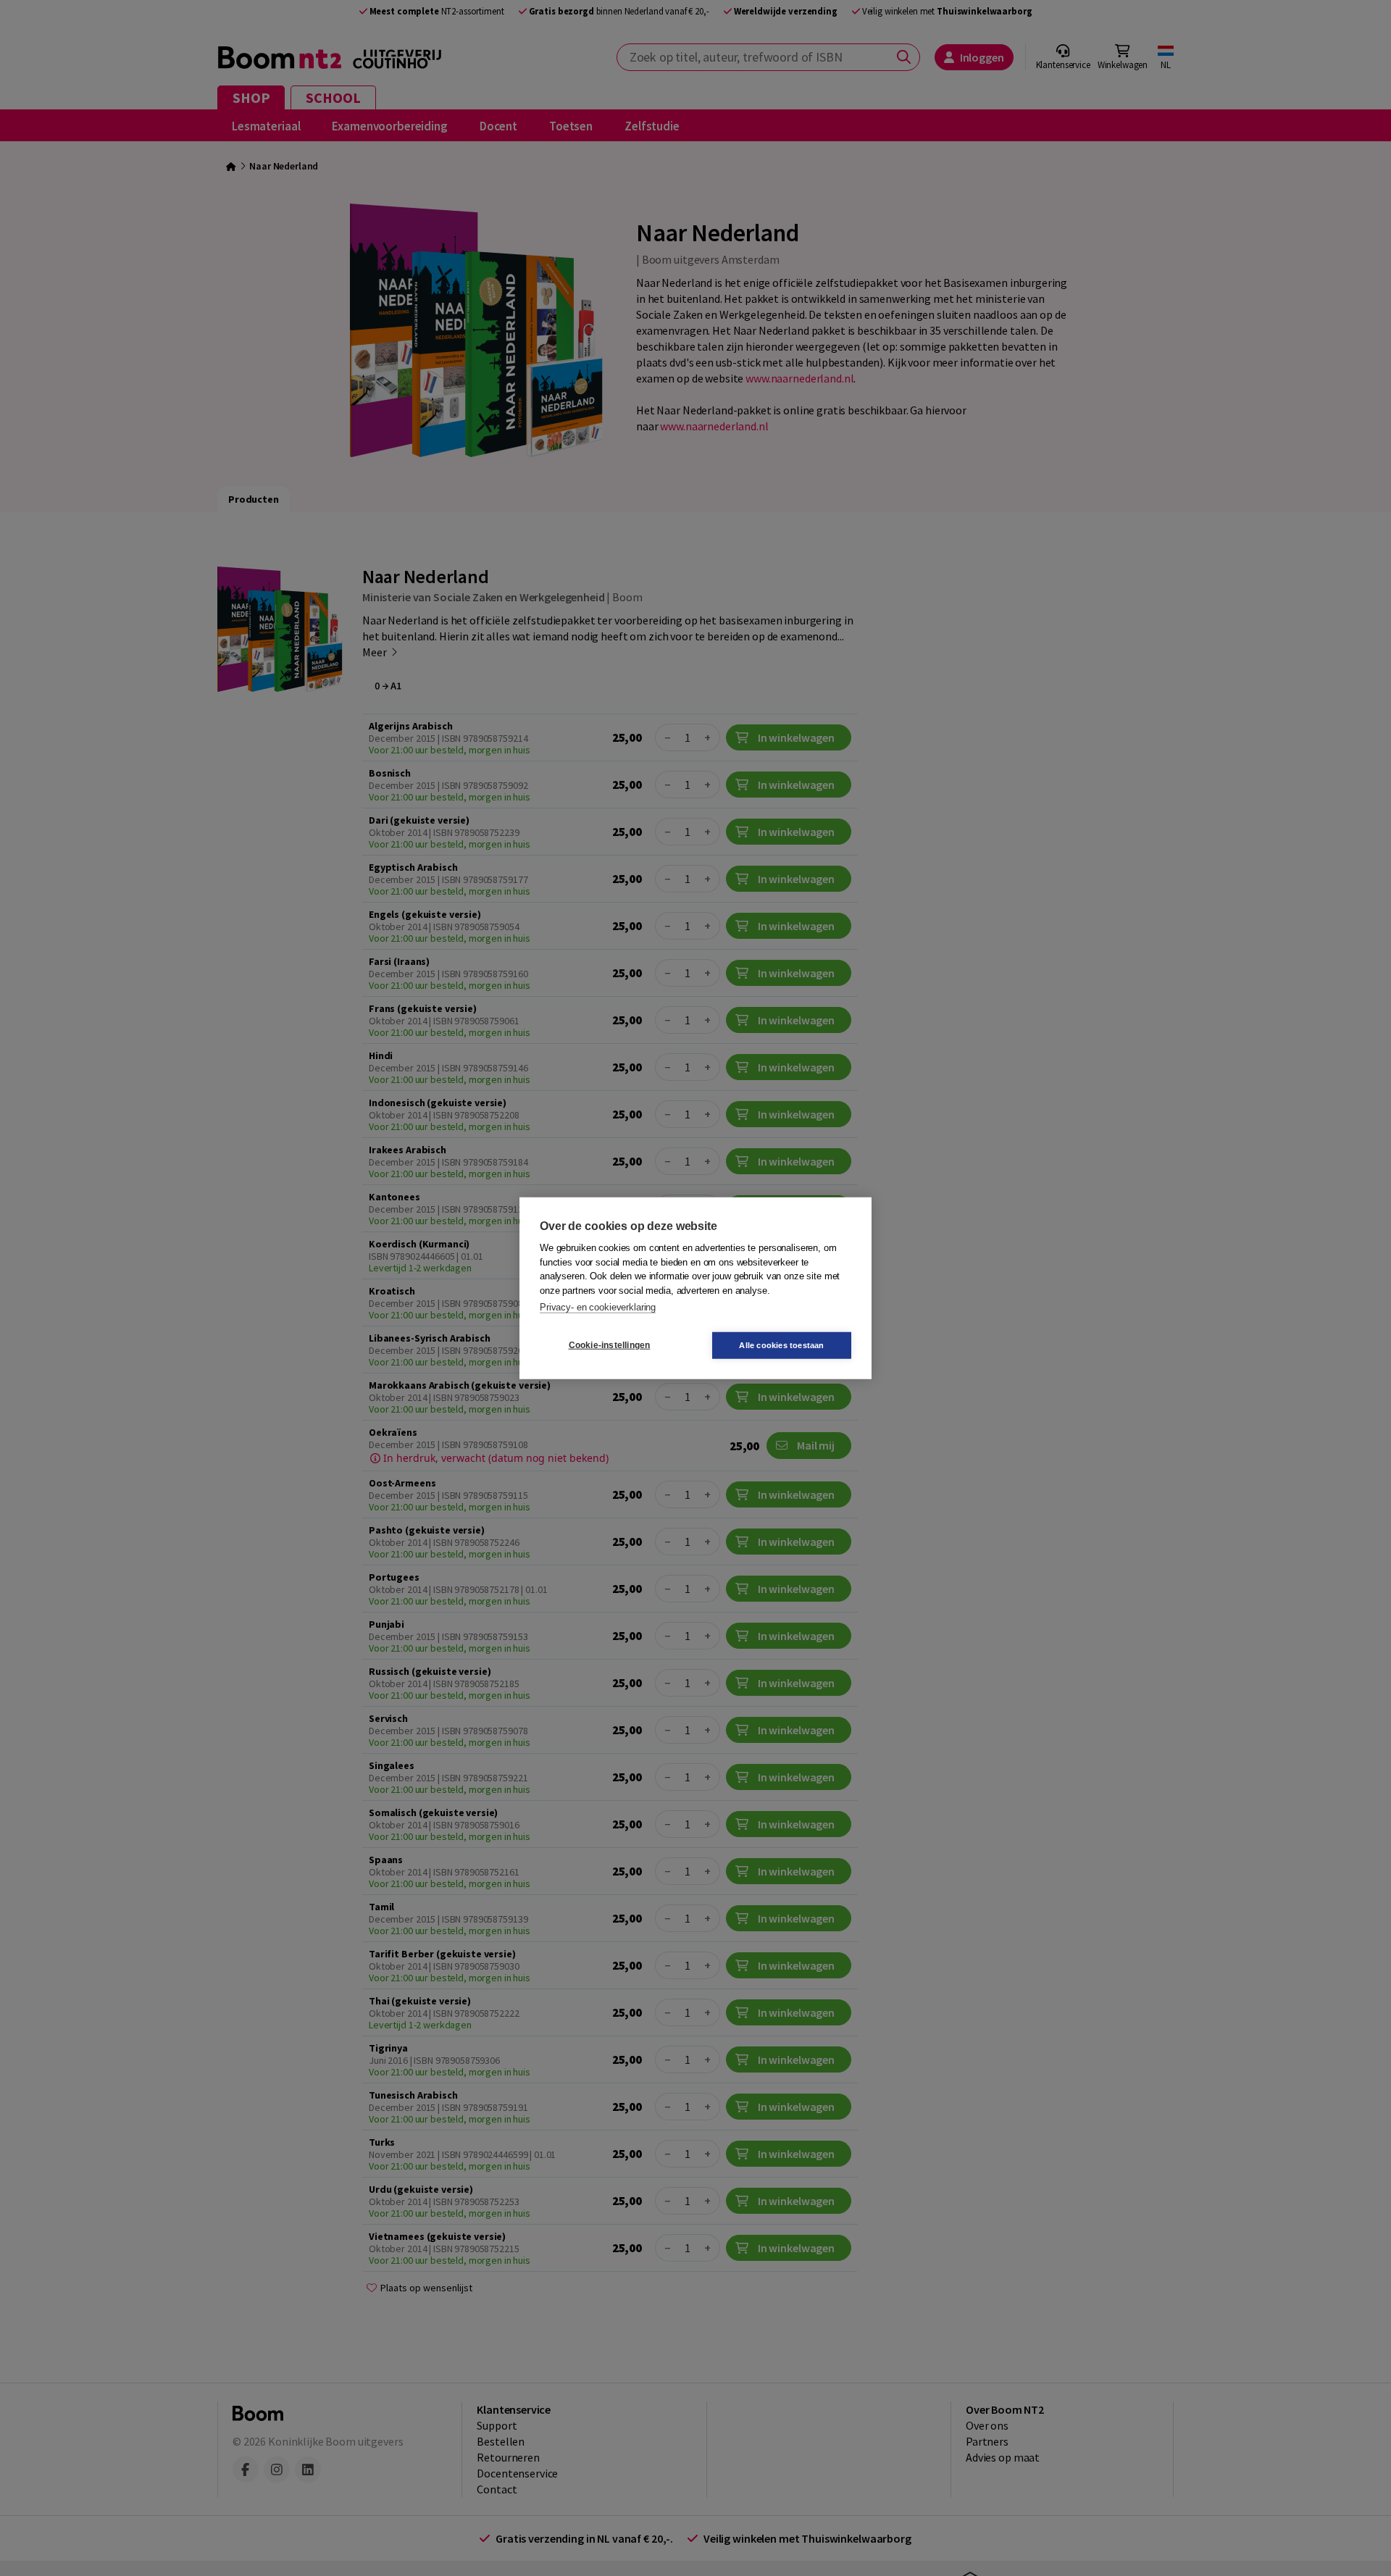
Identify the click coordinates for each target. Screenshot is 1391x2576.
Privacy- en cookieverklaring (598, 1307)
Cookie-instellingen (610, 1345)
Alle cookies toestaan (781, 1345)
